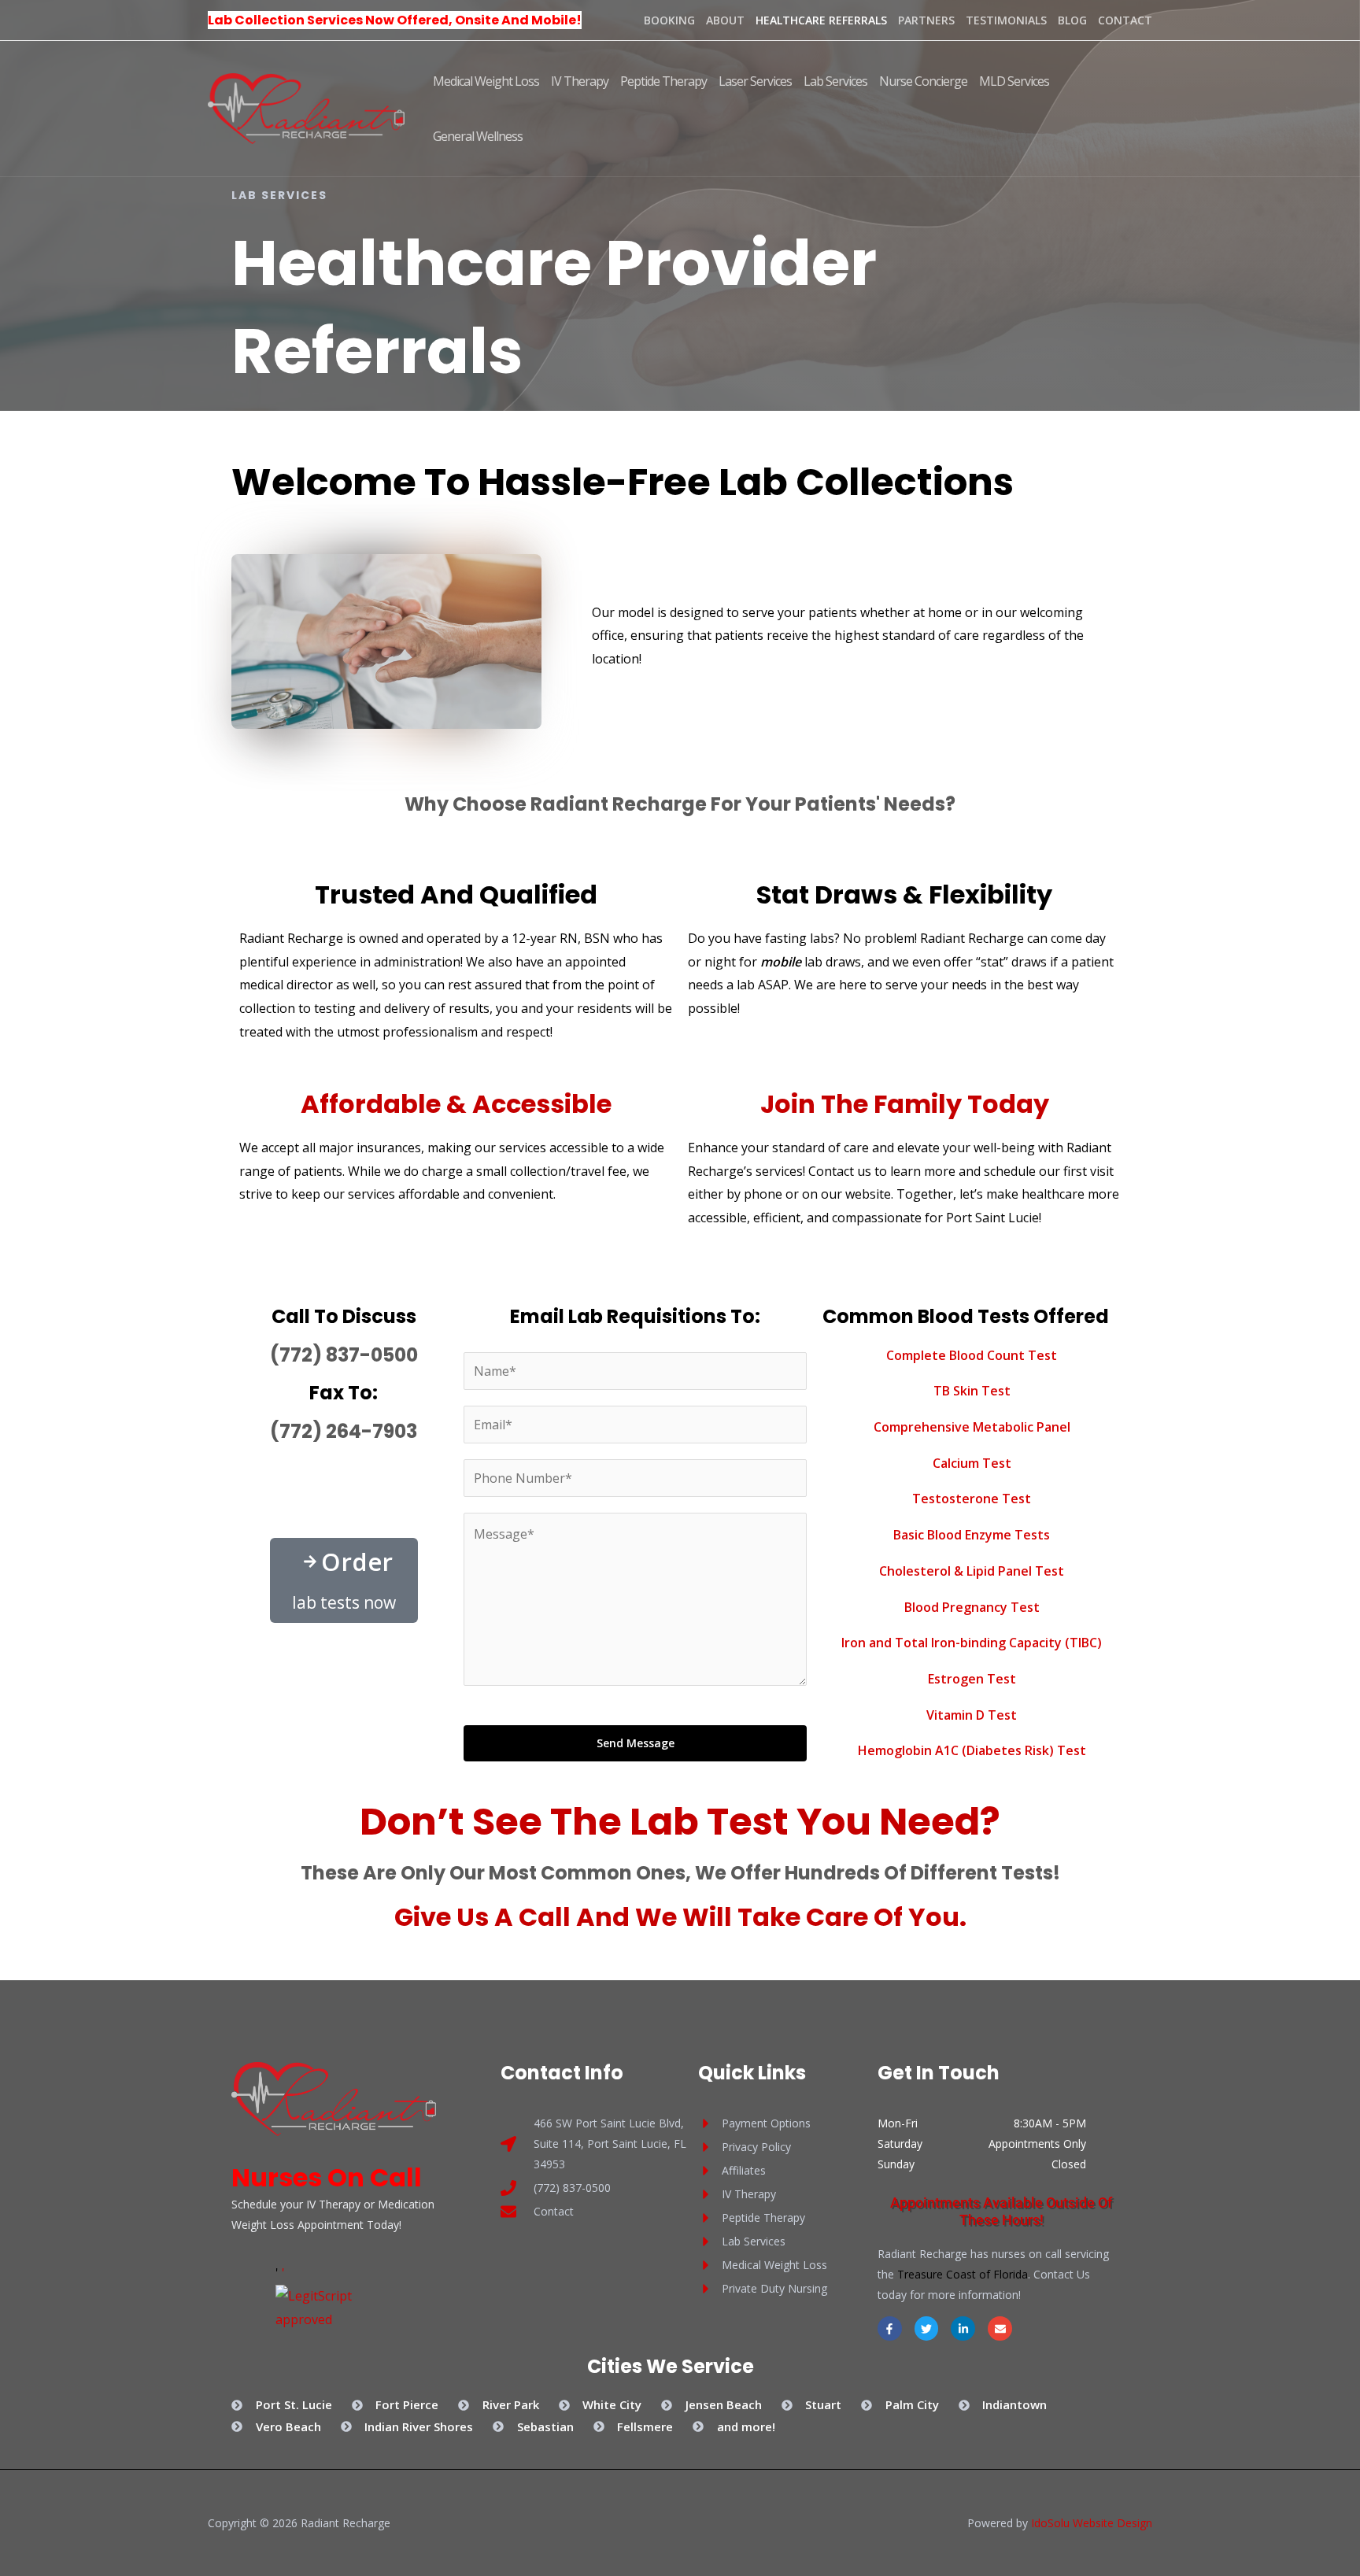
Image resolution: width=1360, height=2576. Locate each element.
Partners (926, 20)
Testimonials (1006, 20)
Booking (669, 20)
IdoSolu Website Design (1092, 2523)
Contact (1125, 20)
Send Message (636, 1743)
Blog (1072, 20)
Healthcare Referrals (821, 20)
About (725, 20)
